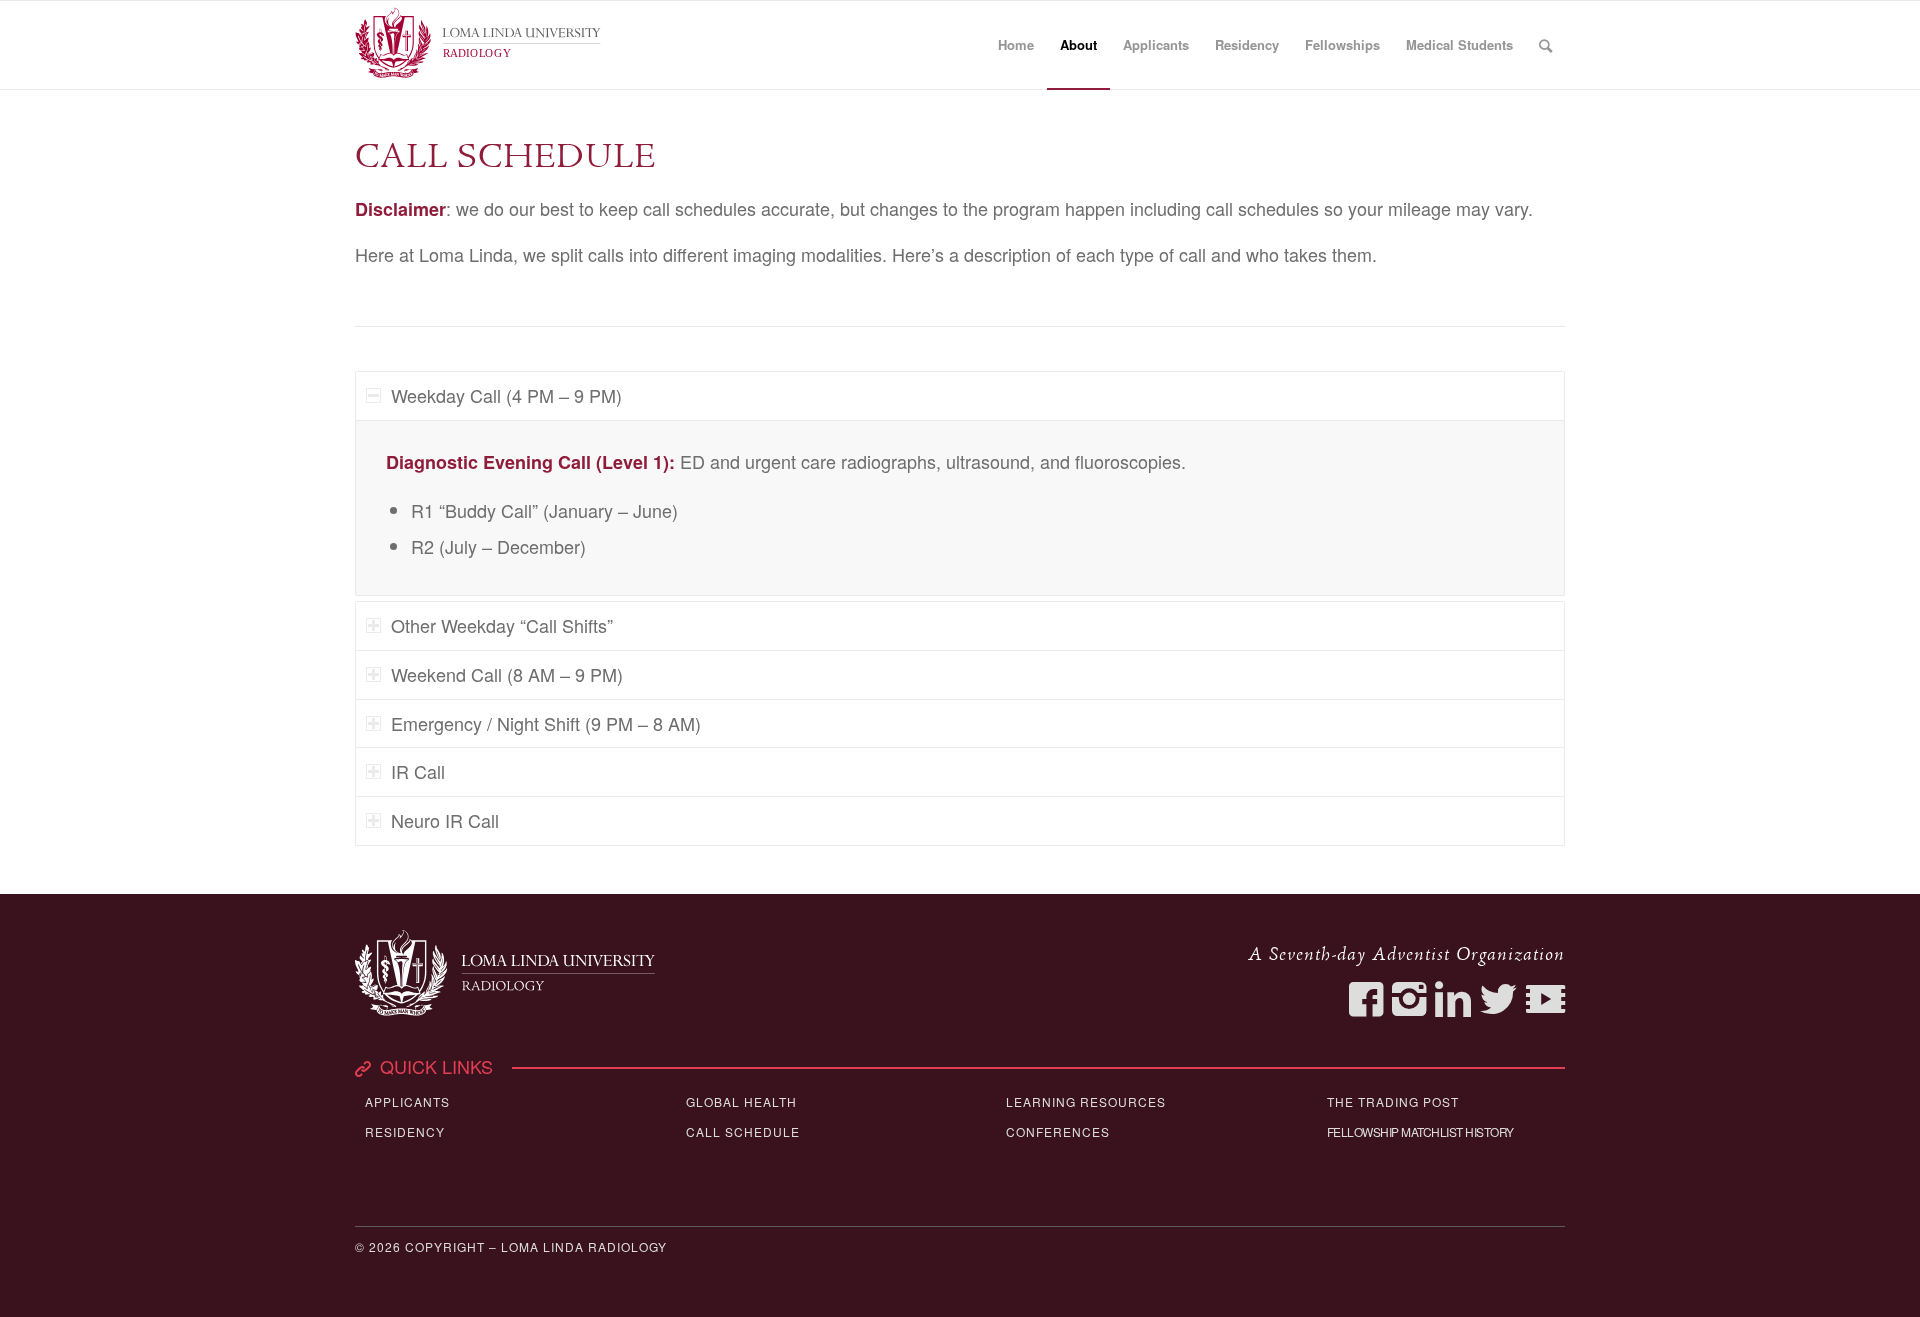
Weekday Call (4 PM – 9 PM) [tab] (506, 395)
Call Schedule (743, 1131)
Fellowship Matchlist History (1420, 1131)
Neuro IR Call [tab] (445, 820)
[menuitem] (1016, 45)
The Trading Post (1393, 1101)
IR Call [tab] (418, 771)
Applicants (407, 1101)
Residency (405, 1131)
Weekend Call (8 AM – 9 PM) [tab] (507, 674)
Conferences (1058, 1131)
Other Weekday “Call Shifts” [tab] (502, 625)
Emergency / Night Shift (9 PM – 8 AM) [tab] (546, 723)
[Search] (1545, 45)
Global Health (741, 1101)
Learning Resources (1086, 1101)
